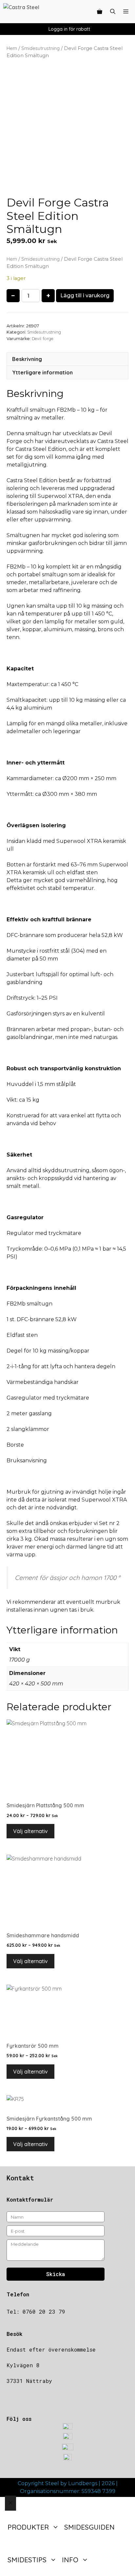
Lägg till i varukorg (85, 295)
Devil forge (43, 338)
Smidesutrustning (40, 48)
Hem (12, 48)
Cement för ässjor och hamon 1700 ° (67, 1578)
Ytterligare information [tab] (42, 372)
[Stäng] (10, 2503)
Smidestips (27, 2560)
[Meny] (127, 12)
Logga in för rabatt (69, 29)
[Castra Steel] (36, 12)
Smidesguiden (89, 2527)
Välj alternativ (30, 1831)
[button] (113, 12)
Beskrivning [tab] (27, 359)
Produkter (28, 2527)
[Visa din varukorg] (100, 12)
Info (70, 2560)
